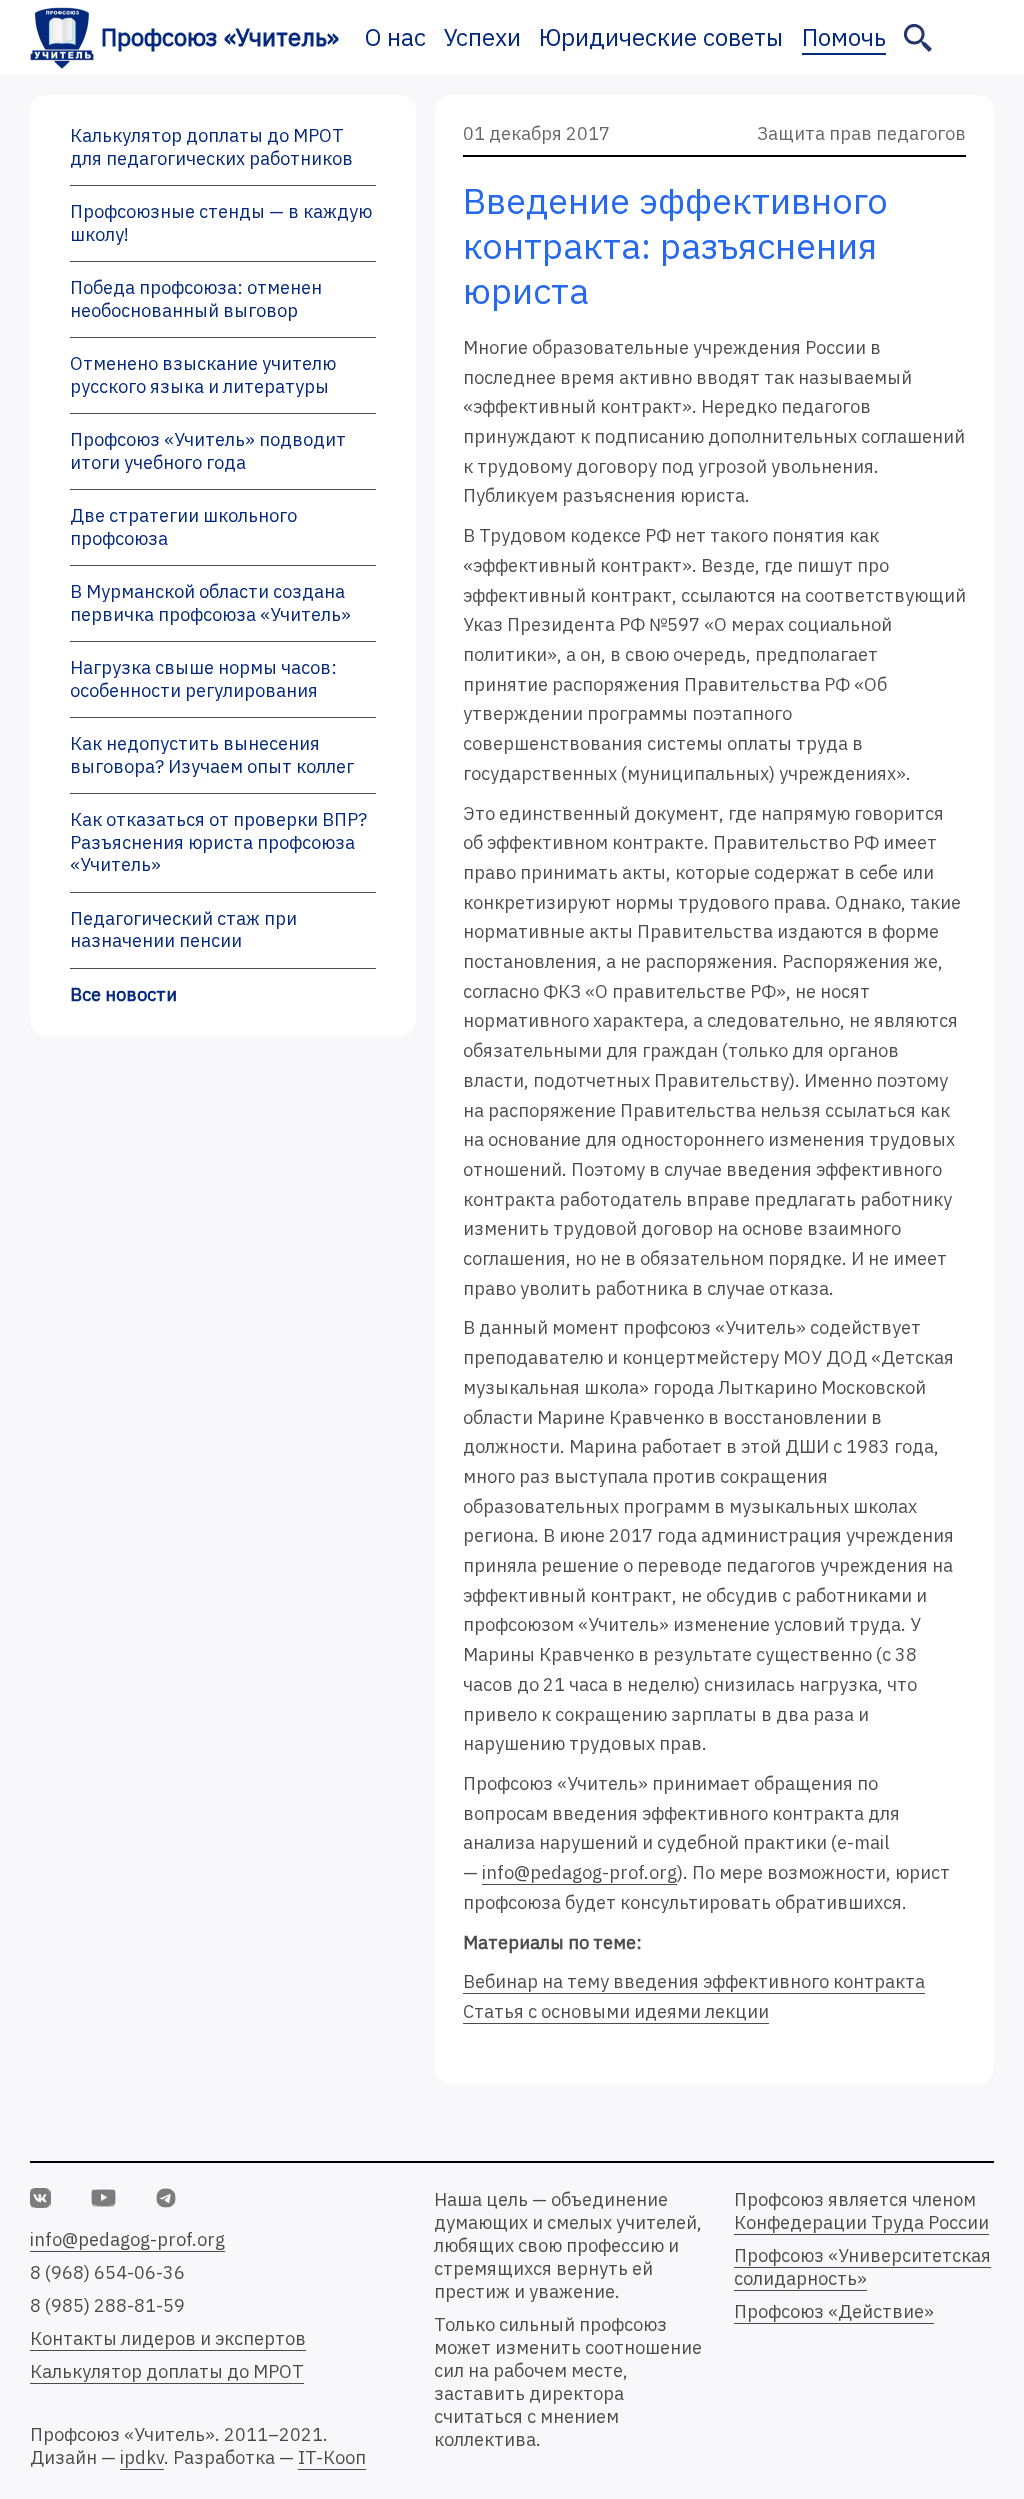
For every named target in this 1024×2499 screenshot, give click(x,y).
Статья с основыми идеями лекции (616, 2011)
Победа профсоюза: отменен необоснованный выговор (196, 299)
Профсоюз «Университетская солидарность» (862, 2267)
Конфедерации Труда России (861, 2222)
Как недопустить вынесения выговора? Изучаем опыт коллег (212, 755)
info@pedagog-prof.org (579, 1872)
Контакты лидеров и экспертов (168, 2338)
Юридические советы (661, 37)
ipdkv (142, 2457)
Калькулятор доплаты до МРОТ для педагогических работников (211, 147)
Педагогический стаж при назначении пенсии (183, 930)
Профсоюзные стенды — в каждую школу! (221, 223)
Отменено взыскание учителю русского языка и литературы (203, 375)
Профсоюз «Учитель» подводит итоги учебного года (208, 451)
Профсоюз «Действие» (834, 2311)
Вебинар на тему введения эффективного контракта (694, 1981)
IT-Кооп (332, 2457)
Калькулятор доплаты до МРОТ (167, 2371)
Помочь (844, 37)
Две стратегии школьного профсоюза (183, 527)
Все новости (123, 994)
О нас (395, 37)
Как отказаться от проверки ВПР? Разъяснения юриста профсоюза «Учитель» (218, 842)
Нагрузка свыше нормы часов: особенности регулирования (203, 679)
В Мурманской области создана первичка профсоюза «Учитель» (210, 603)
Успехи (482, 37)
